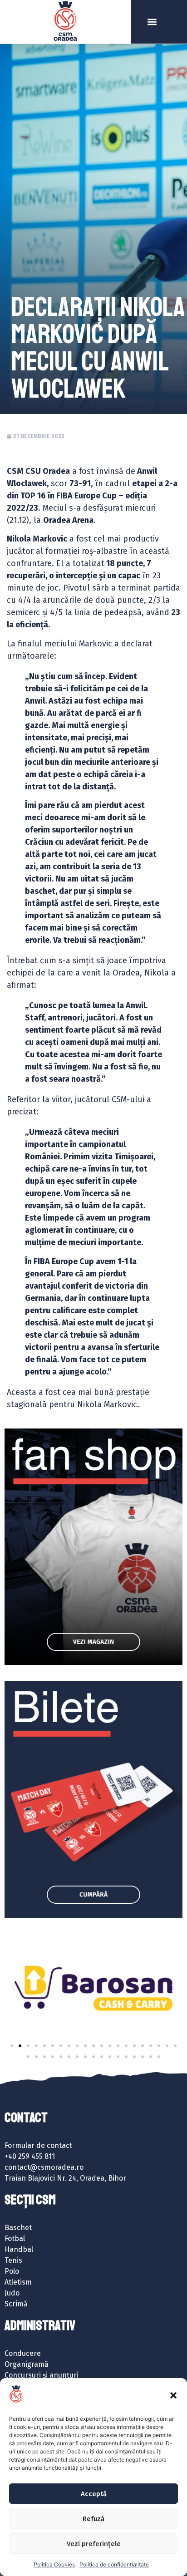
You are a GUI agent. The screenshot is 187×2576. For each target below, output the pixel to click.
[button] (173, 2395)
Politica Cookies (54, 2564)
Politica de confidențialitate (114, 2564)
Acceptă (94, 2494)
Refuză (93, 2519)
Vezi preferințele (94, 2544)
